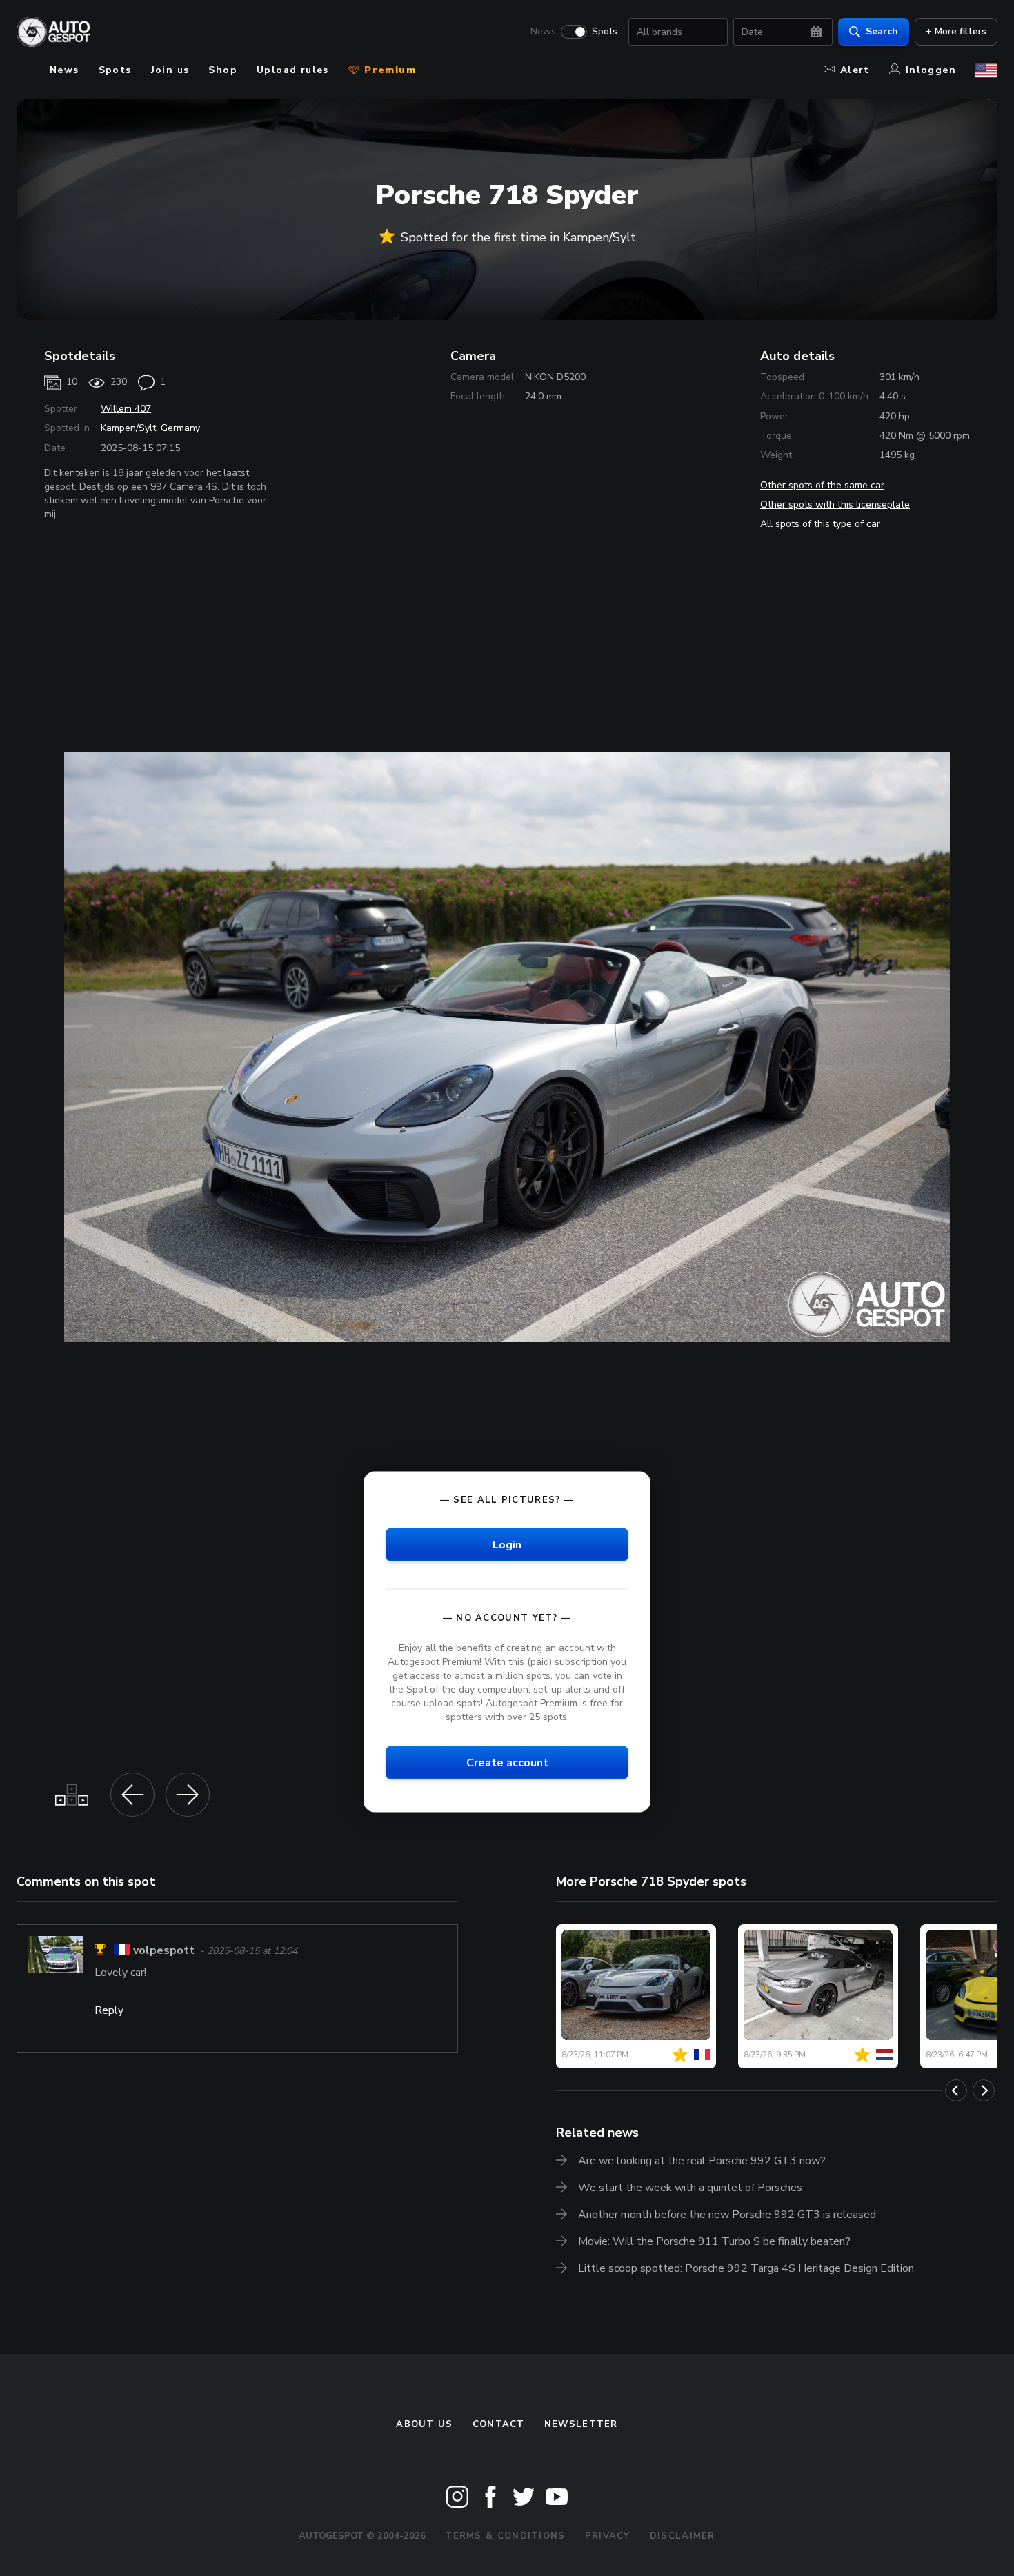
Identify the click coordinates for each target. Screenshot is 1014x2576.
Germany (180, 428)
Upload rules (293, 70)
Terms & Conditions (505, 2536)
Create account (507, 1763)
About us (424, 2424)
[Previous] (956, 2090)
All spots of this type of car (820, 524)
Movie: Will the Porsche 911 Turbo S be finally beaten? (714, 2241)
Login (507, 1545)
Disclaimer (683, 2536)
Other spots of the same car (822, 485)
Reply (109, 2010)
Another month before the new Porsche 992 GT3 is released (727, 2215)
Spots (605, 32)
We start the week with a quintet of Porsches (690, 2188)
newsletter (581, 2424)
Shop (223, 70)
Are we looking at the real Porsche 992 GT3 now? (702, 2161)
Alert (855, 70)
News (543, 32)
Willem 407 (126, 409)
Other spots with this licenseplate (835, 505)
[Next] (984, 2090)
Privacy (608, 2536)
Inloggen (931, 70)
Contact (499, 2424)
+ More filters (956, 31)
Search (882, 31)
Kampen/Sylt (128, 428)
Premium (388, 70)
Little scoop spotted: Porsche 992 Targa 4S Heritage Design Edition (746, 2268)
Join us (170, 70)
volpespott (164, 1951)
